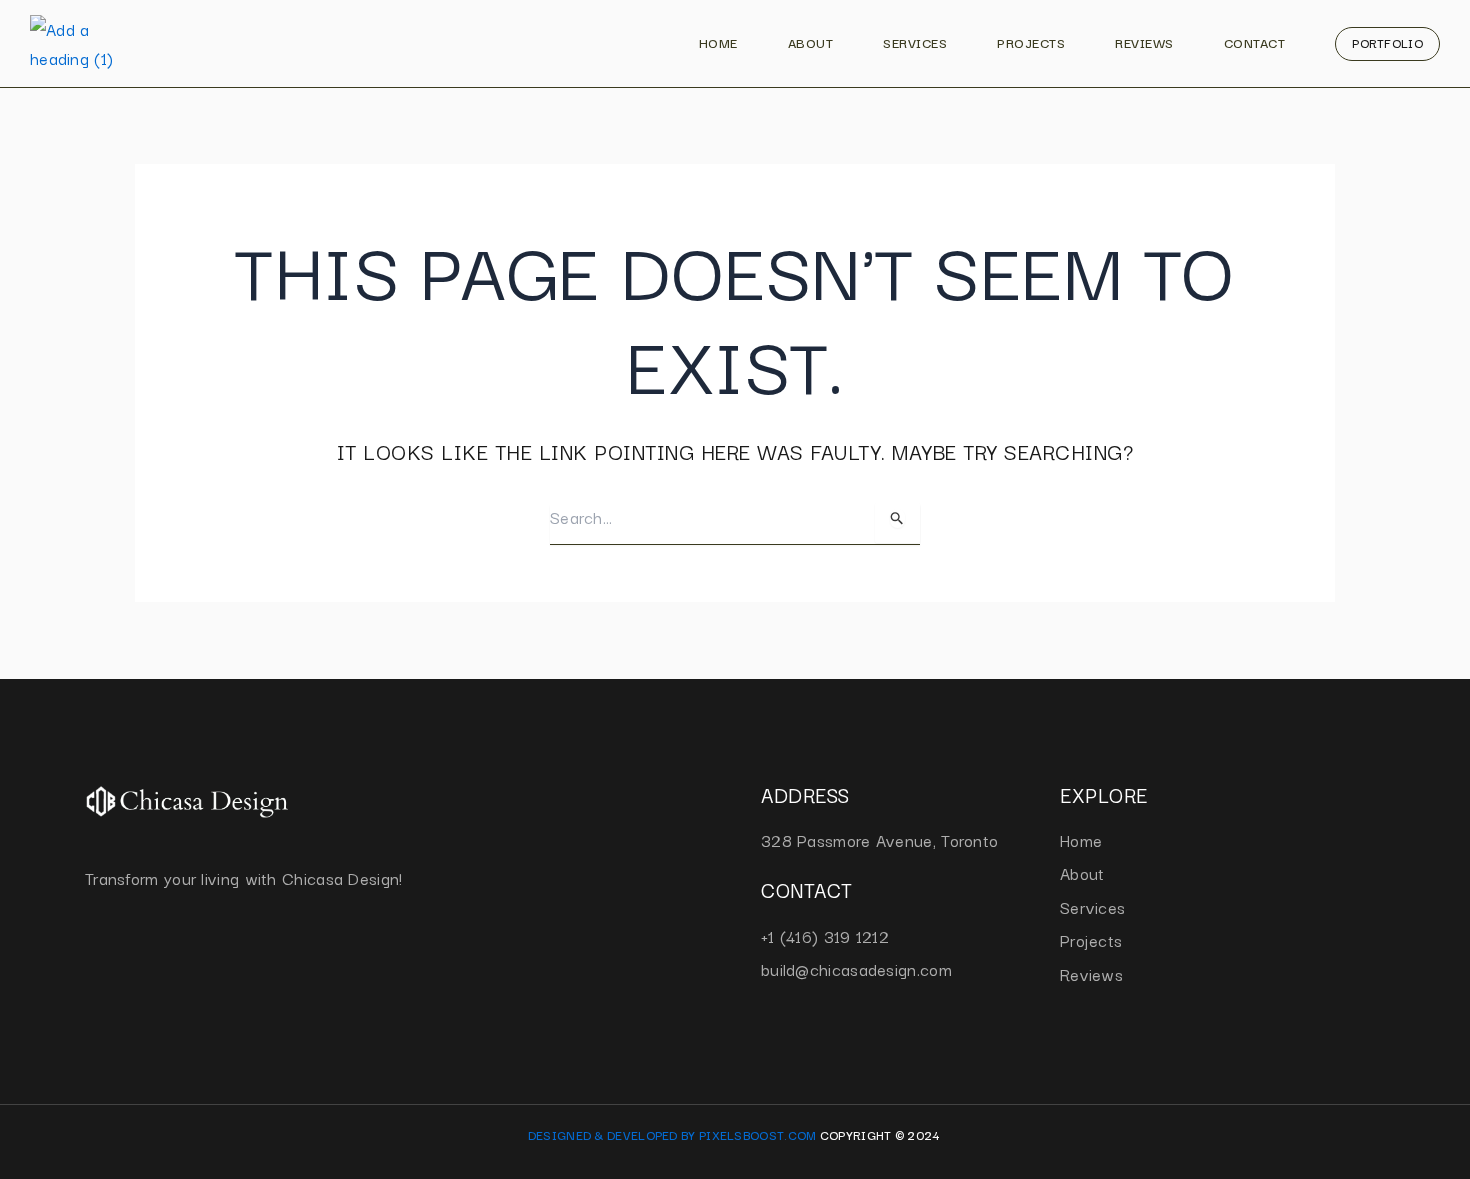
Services (915, 42)
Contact (1255, 42)
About (811, 42)
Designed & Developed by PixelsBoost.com (672, 1134)
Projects (1031, 42)
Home (718, 42)
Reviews (1144, 42)
